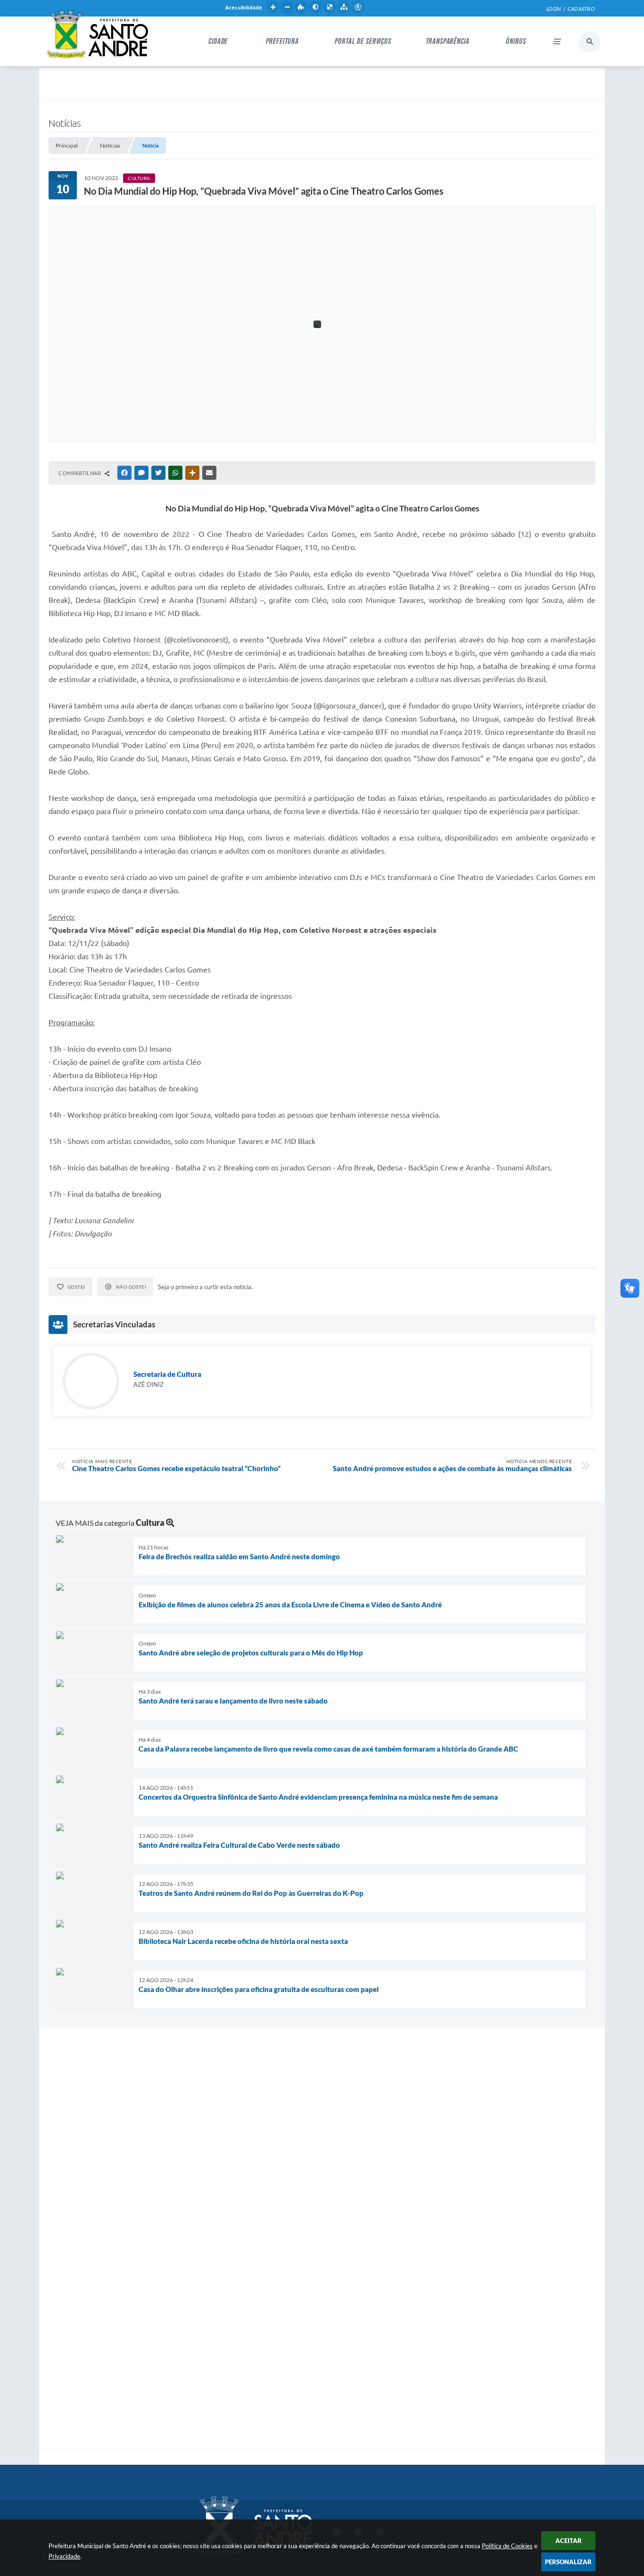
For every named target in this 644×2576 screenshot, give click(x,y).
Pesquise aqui (590, 42)
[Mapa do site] (344, 7)
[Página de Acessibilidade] (358, 7)
